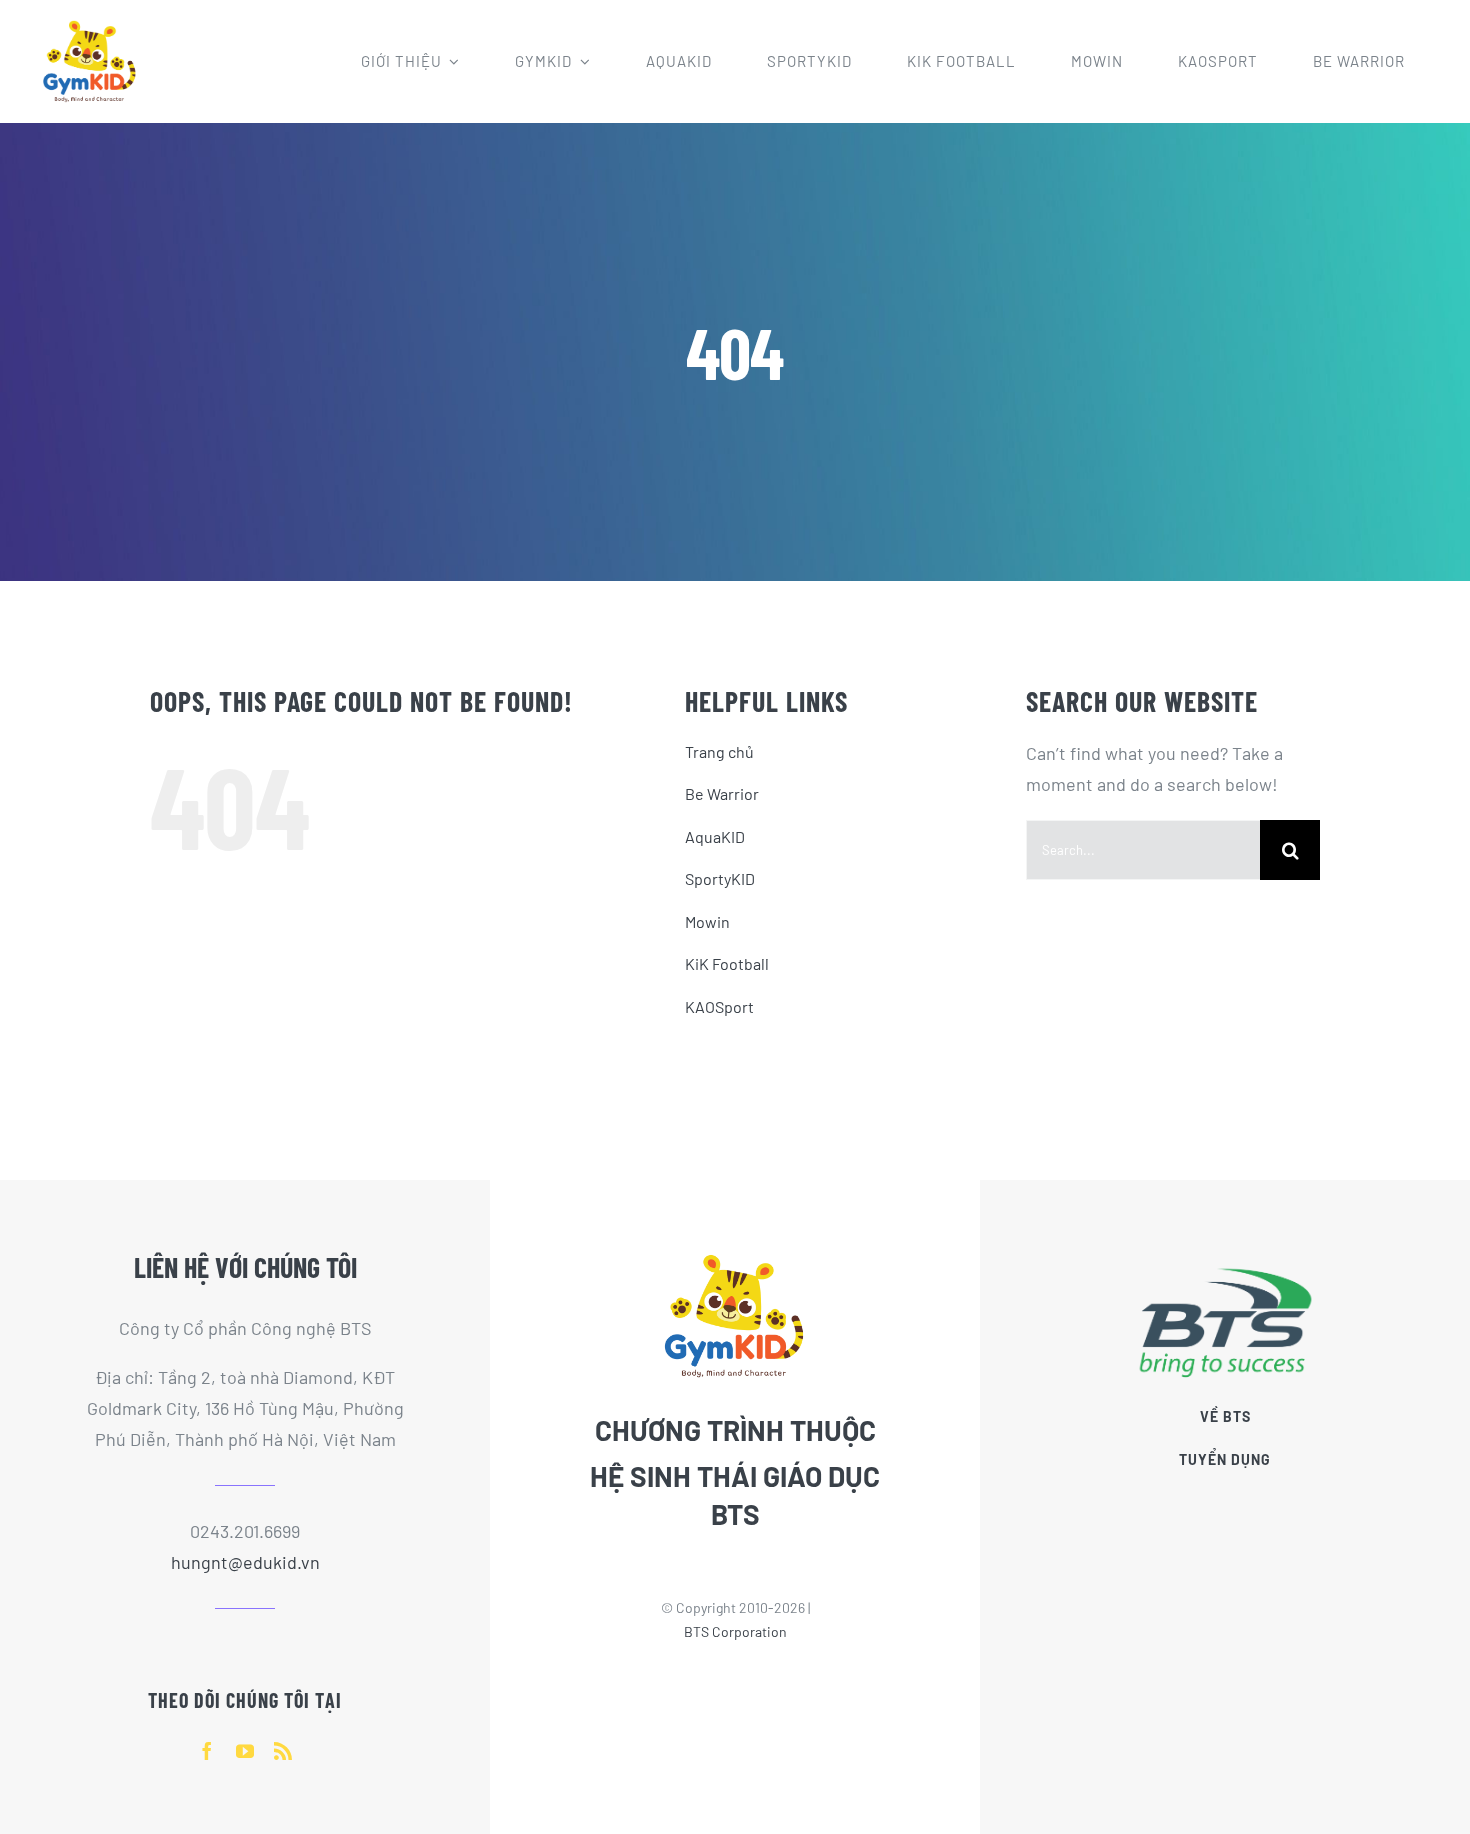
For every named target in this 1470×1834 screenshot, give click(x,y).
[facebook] (207, 1751)
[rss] (283, 1751)
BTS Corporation (735, 1631)
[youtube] (245, 1751)
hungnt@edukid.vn (245, 1562)
